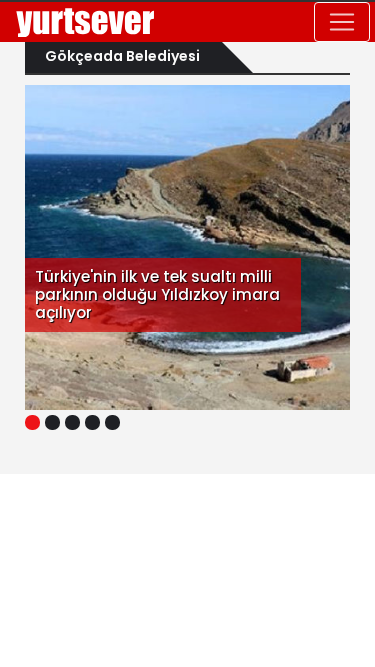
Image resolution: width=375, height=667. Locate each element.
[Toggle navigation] (342, 22)
